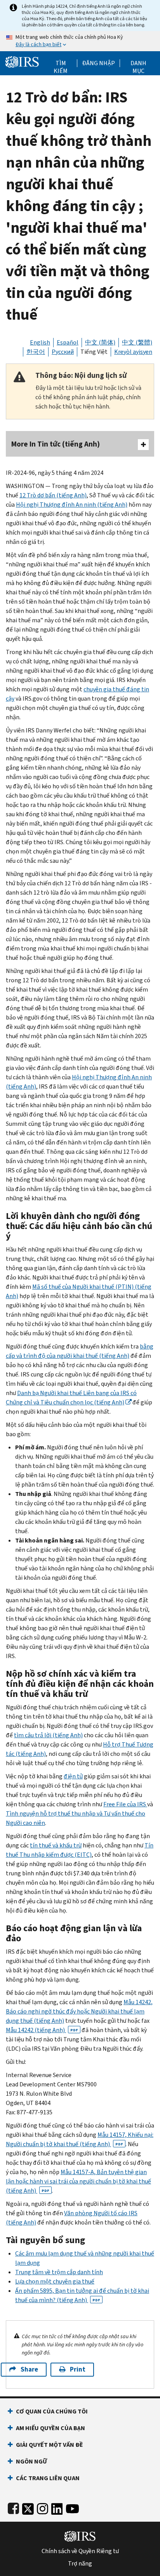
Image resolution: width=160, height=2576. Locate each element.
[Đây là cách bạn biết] (80, 41)
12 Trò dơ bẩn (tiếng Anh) (53, 495)
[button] (98, 63)
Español (68, 342)
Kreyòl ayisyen (133, 352)
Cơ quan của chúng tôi (52, 2411)
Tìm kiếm (61, 63)
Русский (63, 352)
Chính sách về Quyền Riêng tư (80, 2551)
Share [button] (29, 2369)
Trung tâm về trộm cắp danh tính (59, 2272)
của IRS (125, 1804)
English (40, 342)
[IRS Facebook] (13, 2507)
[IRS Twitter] (28, 2507)
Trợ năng (80, 2564)
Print (78, 2369)
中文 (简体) (100, 342)
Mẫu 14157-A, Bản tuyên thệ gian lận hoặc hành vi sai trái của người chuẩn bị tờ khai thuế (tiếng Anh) (78, 2181)
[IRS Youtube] (72, 2507)
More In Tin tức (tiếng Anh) (56, 444)
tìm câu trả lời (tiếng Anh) (48, 1735)
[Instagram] (43, 2507)
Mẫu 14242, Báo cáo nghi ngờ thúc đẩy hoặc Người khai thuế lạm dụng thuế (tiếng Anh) (79, 2011)
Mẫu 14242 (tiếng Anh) (42, 2030)
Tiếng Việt (94, 352)
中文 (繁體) (137, 342)
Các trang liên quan (48, 2478)
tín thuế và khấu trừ (56, 1845)
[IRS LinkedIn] (57, 2507)
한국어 (36, 352)
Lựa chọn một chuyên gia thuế (55, 2281)
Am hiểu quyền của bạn (50, 2428)
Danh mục (138, 63)
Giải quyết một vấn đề (50, 2445)
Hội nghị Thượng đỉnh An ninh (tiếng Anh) (72, 505)
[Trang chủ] (22, 61)
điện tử (73, 1776)
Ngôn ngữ (31, 2461)
